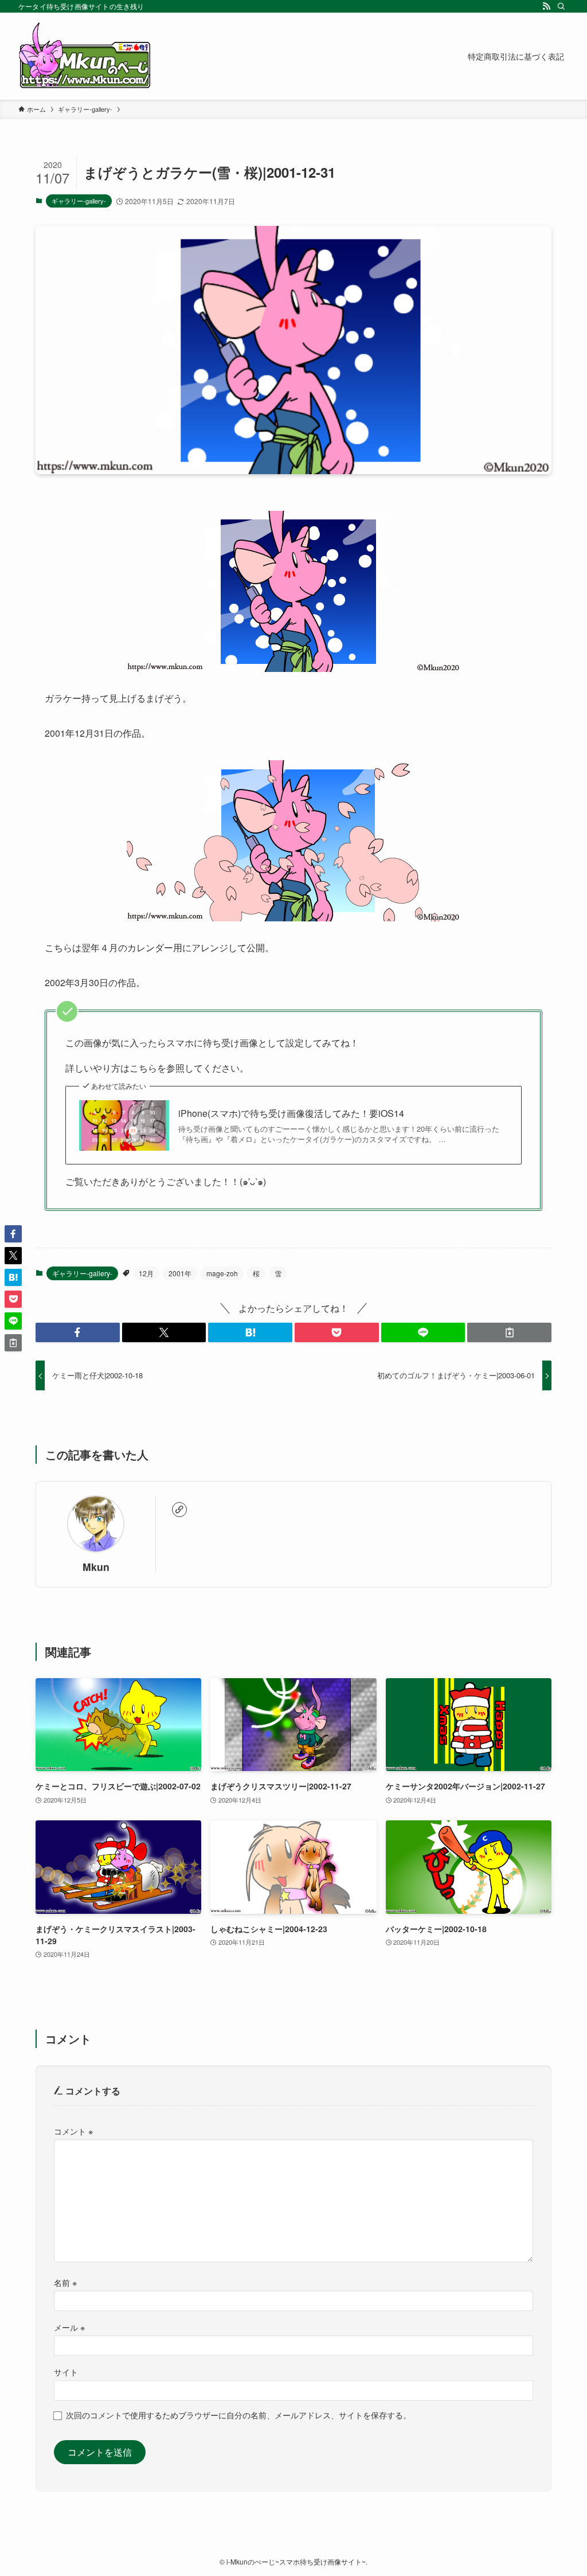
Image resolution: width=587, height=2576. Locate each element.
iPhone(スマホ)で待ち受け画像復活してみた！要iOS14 (291, 1113)
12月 (146, 1273)
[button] (78, 1332)
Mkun (96, 1567)
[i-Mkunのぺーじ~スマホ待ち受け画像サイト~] (85, 56)
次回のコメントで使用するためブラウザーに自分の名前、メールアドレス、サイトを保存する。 (238, 2415)
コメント (73, 2131)
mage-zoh (222, 1273)
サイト (66, 2372)
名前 (65, 2282)
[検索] (561, 6)
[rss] (546, 6)
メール (69, 2327)
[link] (179, 1510)
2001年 (180, 1273)
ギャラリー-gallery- (79, 201)
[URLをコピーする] (509, 1332)
